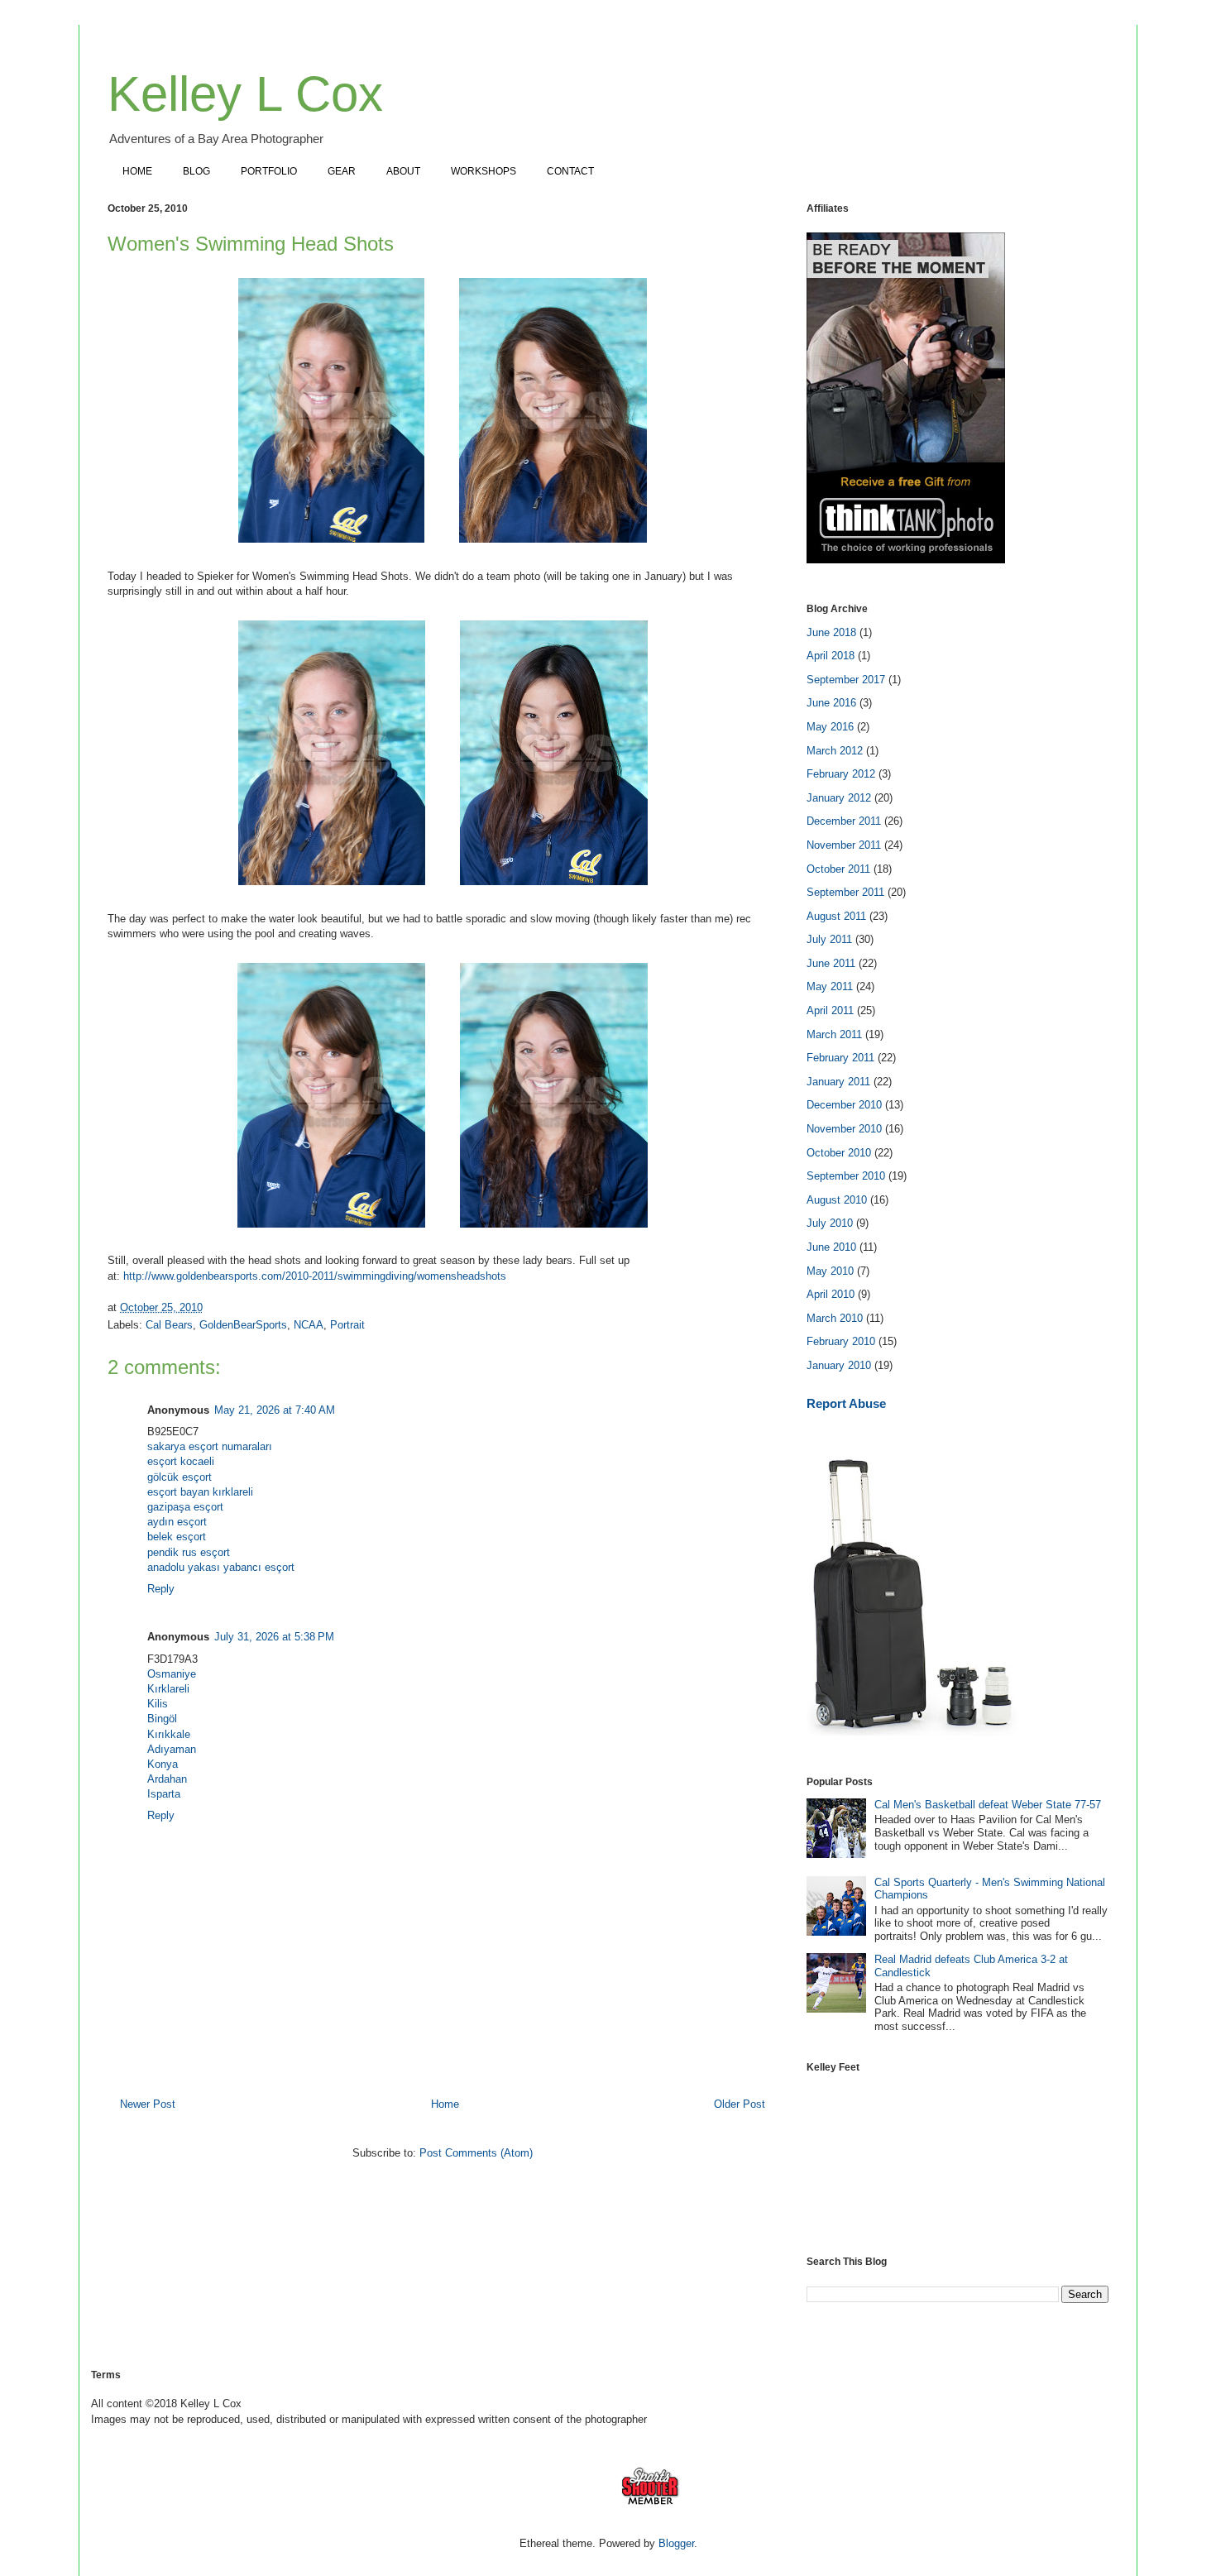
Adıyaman (172, 1749)
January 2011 (838, 1082)
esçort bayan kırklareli (200, 1492)
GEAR (342, 171)
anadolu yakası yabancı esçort (221, 1567)
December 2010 (844, 1105)
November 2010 (844, 1129)
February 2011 (840, 1058)
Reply (161, 1589)
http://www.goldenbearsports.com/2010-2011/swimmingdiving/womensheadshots (315, 1276)
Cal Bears (169, 1325)
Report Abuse (846, 1403)
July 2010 (830, 1223)
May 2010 (830, 1271)
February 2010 (841, 1341)
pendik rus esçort (189, 1552)
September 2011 (845, 892)
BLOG (196, 171)
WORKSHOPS (484, 171)
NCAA (309, 1325)
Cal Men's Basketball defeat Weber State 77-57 (988, 1805)
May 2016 (830, 727)
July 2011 (829, 939)
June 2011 (831, 963)
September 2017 (846, 680)
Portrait (347, 1325)
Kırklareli (168, 1689)
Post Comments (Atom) (476, 2153)
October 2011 (838, 869)
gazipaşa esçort (185, 1507)
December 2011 (844, 821)
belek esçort (177, 1537)
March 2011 (834, 1034)
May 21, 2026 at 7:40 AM (275, 1410)
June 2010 (831, 1247)
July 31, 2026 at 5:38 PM (274, 1637)
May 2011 (830, 986)
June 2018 (831, 632)
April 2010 (831, 1294)
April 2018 (831, 656)
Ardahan (167, 1779)
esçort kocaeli (181, 1461)
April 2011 (830, 1010)
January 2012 (839, 798)
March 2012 (835, 751)
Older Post (740, 2104)
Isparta (164, 1794)
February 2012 (841, 774)
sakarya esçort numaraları (210, 1446)
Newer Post (148, 2104)
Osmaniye (172, 1674)
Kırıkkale (169, 1734)
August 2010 (837, 1200)
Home (445, 2104)
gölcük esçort (180, 1477)
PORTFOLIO (269, 171)
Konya (163, 1764)
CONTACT (570, 171)
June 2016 (831, 703)
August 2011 (836, 916)
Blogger (676, 2543)
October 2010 (839, 1153)
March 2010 (835, 1318)
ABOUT (403, 171)
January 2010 (839, 1365)
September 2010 (846, 1176)
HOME (137, 171)
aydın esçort (177, 1522)
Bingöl (162, 1719)
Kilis (158, 1704)
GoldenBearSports (243, 1325)
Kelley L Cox (245, 94)
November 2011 (844, 845)
